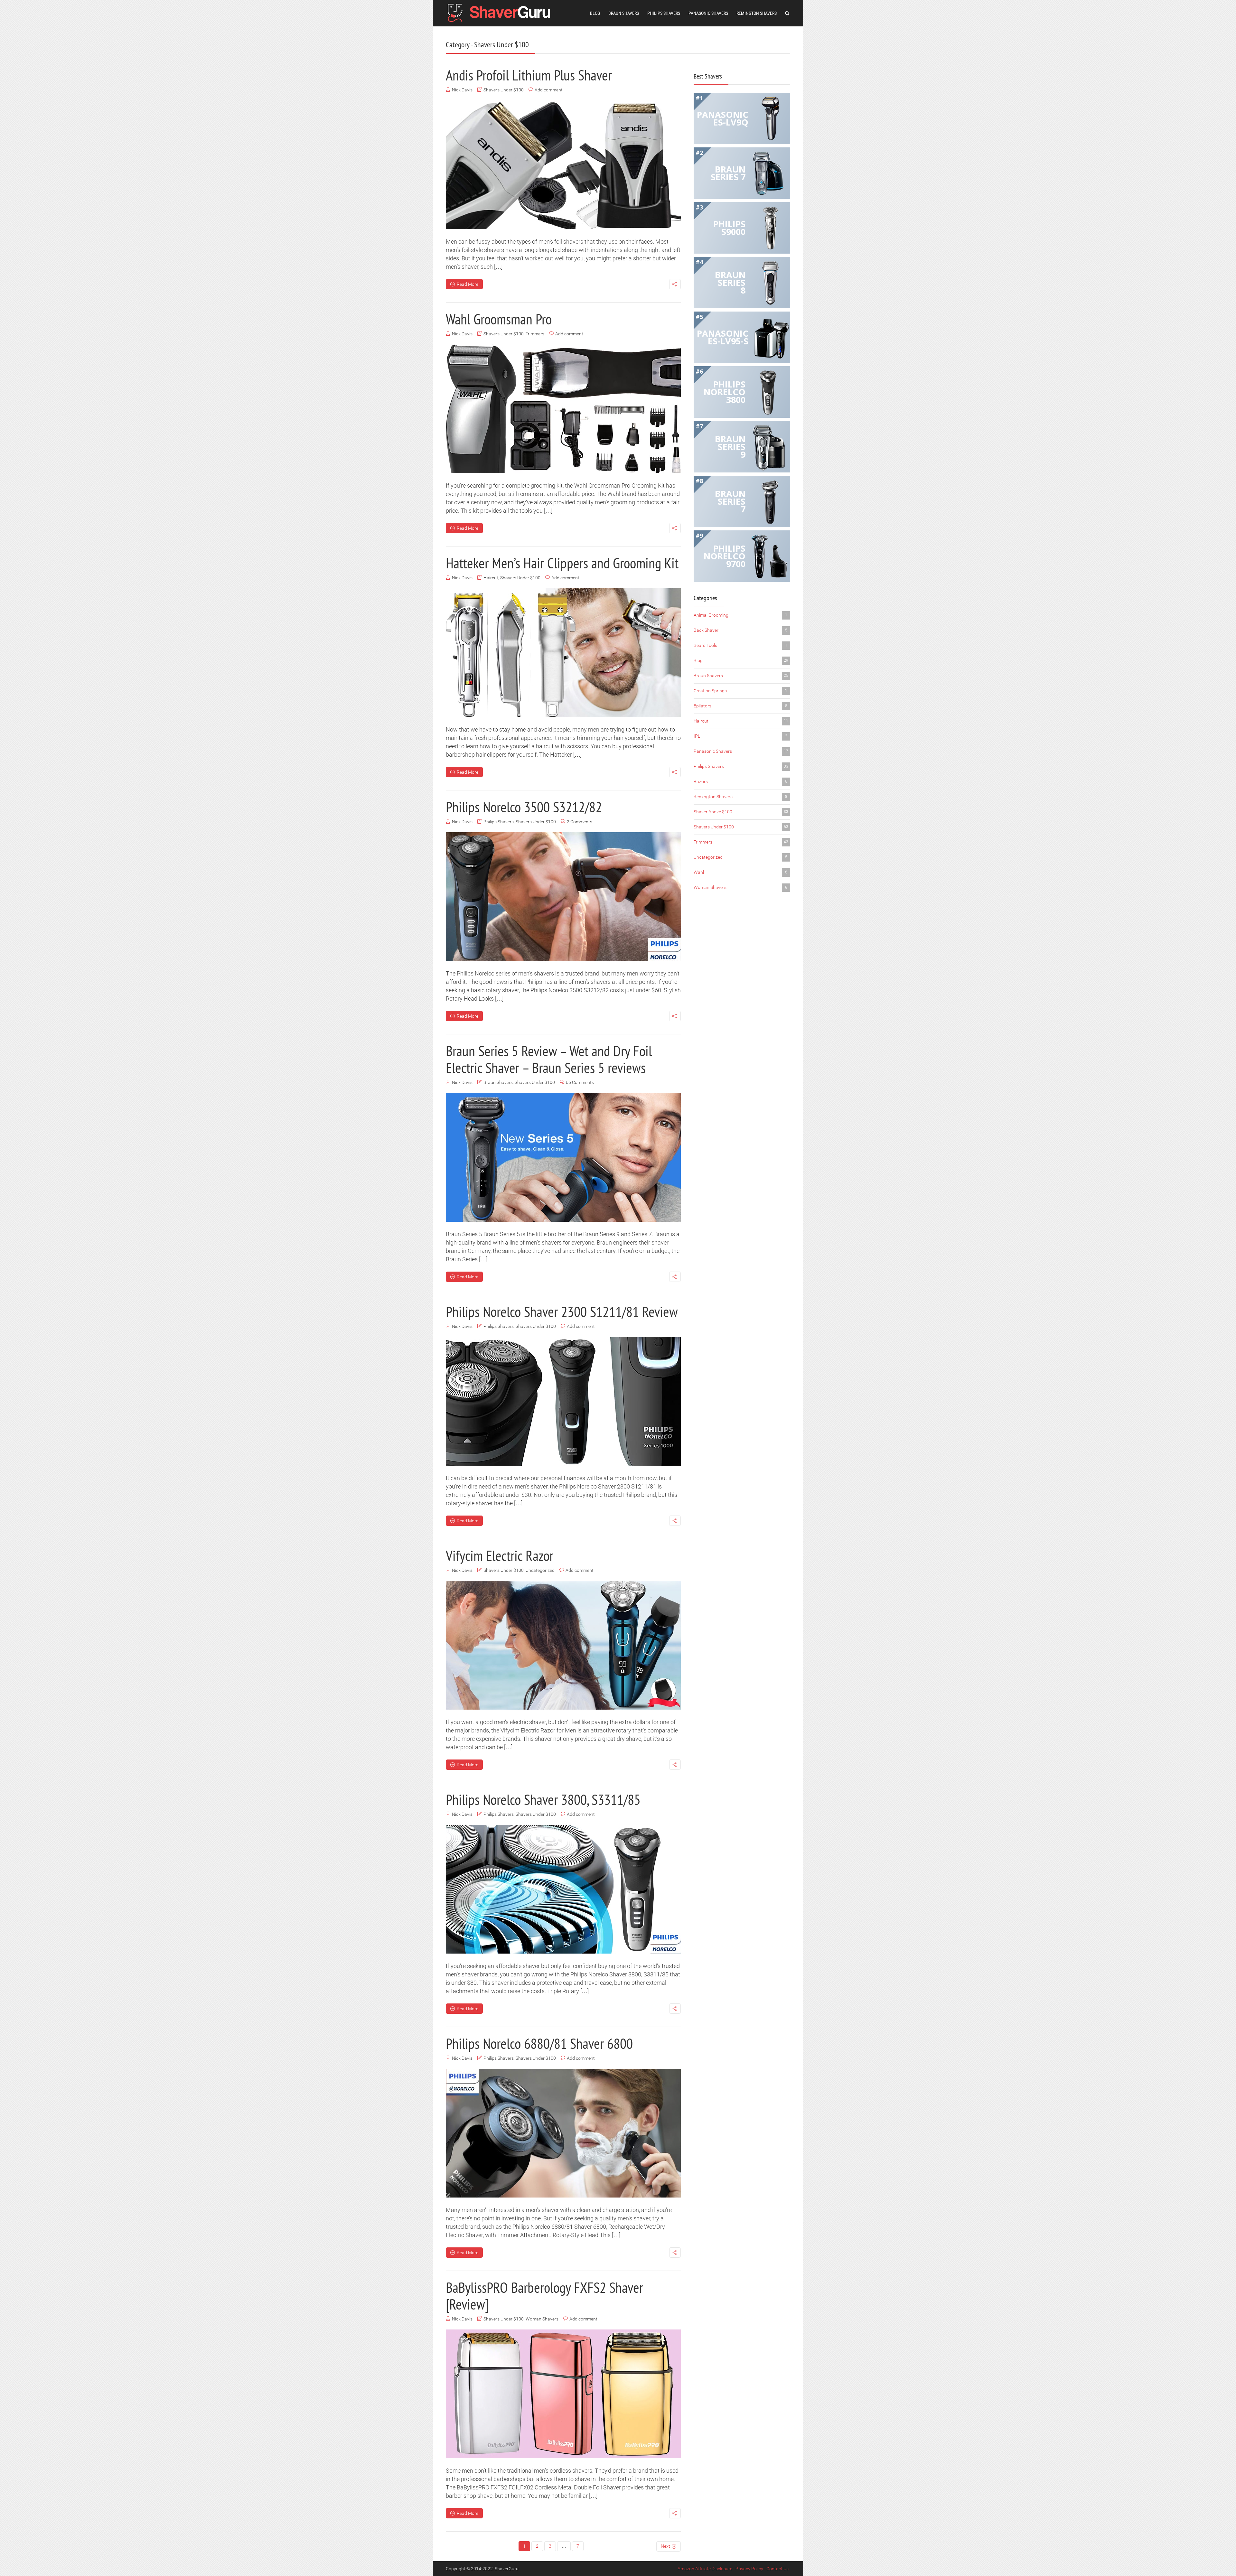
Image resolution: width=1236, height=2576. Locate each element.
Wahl (740, 872)
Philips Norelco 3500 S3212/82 (524, 807)
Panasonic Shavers (708, 13)
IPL (740, 736)
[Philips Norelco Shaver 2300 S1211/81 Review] (563, 1401)
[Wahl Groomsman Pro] (563, 409)
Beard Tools (740, 645)
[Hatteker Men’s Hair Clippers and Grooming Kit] (563, 653)
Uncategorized (540, 1570)
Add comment (549, 90)
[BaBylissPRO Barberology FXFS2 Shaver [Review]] (563, 2394)
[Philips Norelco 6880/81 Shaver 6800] (563, 2133)
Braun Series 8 (730, 282)
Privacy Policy (749, 2569)
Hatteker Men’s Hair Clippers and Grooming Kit (562, 563)
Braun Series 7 (728, 173)
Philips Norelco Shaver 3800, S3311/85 (543, 1799)
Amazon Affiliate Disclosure (705, 2569)
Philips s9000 (729, 228)
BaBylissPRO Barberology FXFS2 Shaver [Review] (544, 2296)
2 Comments (580, 822)
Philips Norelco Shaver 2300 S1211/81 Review (562, 1311)
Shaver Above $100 (741, 812)
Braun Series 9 (730, 447)
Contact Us (777, 2569)
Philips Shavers (664, 13)
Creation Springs (740, 691)
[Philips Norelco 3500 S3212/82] (563, 897)
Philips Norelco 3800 (725, 392)
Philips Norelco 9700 (725, 556)
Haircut (491, 578)
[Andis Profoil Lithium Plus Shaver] (563, 165)
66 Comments (580, 1082)
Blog (595, 13)
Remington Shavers (757, 13)
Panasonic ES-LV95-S (723, 337)
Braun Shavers (624, 13)
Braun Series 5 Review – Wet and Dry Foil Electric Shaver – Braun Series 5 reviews (549, 1059)
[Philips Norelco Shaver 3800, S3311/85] (563, 1889)
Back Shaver (740, 630)
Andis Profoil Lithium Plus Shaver (529, 75)
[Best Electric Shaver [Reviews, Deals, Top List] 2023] (501, 12)
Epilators (740, 706)
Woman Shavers (542, 2319)
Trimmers (535, 334)
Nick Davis (462, 90)
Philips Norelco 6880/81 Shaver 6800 (539, 2043)
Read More (468, 284)
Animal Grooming (740, 615)
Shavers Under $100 (504, 90)
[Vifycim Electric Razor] (563, 1645)
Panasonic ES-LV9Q (723, 118)
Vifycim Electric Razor (500, 1555)
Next (665, 2546)
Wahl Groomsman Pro (499, 319)
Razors (740, 781)
